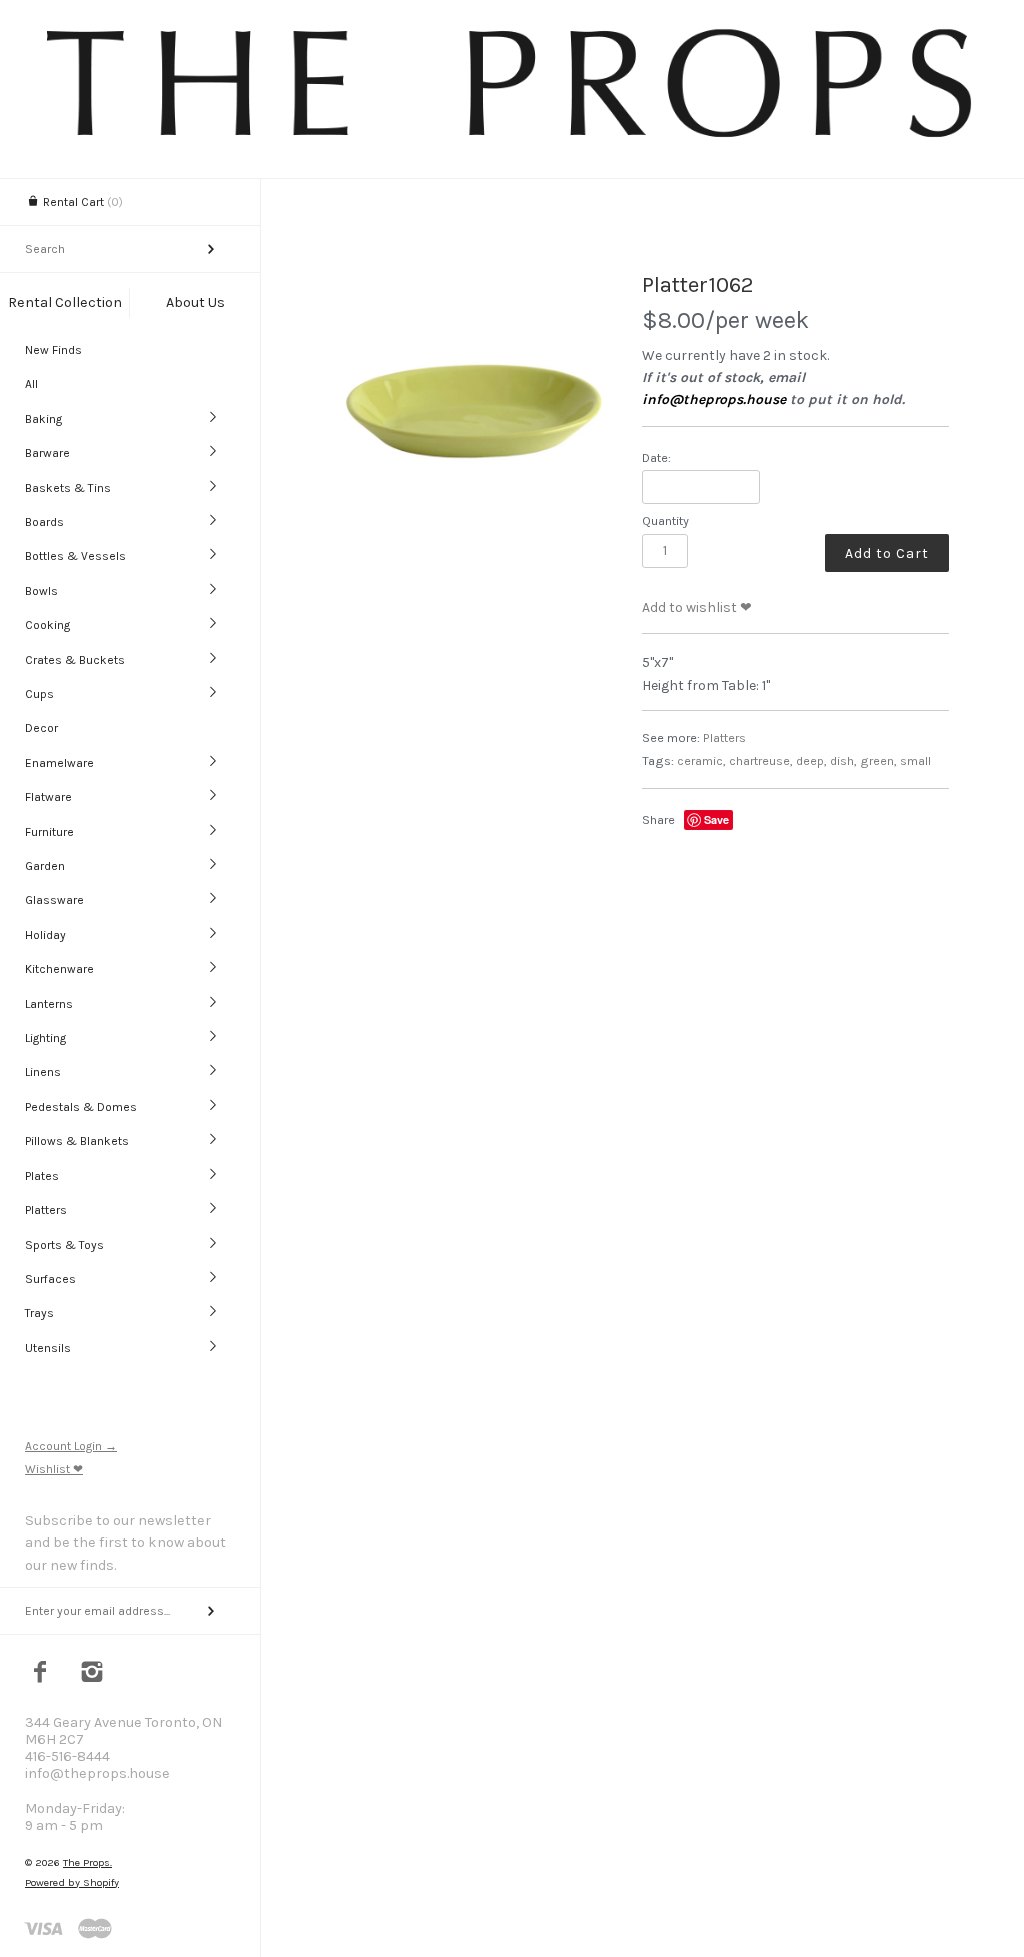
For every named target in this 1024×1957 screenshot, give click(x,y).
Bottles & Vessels (75, 556)
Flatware (48, 797)
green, (878, 760)
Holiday (45, 935)
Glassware (54, 900)
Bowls (41, 591)
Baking (43, 419)
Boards (44, 522)
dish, (843, 760)
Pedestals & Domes (81, 1107)
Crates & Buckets (75, 660)
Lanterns (49, 1004)
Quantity (665, 520)
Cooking (47, 625)
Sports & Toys (64, 1245)
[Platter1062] (474, 412)
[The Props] (512, 138)
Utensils (48, 1348)
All (31, 384)
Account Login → (71, 1446)
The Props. (87, 1862)
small (915, 760)
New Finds (53, 350)
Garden (45, 866)
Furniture (49, 832)
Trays (39, 1313)
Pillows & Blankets (77, 1141)
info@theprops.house (714, 399)
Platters (46, 1210)
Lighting (45, 1038)
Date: (656, 457)
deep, (811, 760)
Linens (43, 1072)
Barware (47, 453)
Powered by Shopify (72, 1882)
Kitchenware (59, 969)
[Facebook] (40, 1674)
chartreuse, (761, 760)
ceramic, (701, 760)
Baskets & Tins (68, 488)
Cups (39, 694)
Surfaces (50, 1279)
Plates (42, 1176)
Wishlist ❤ (54, 1469)
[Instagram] (92, 1674)
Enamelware (59, 763)
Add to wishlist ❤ (697, 607)
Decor (41, 728)
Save (716, 819)
